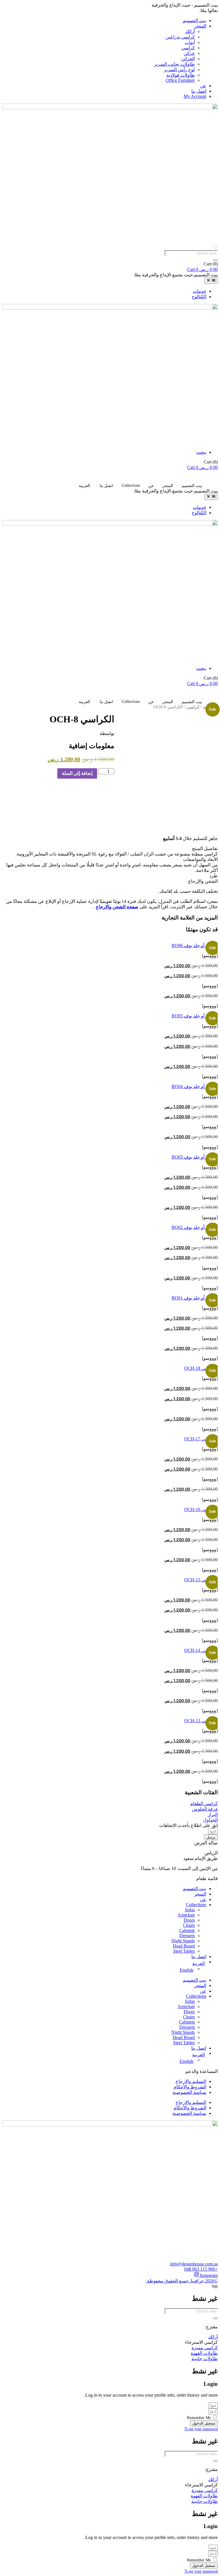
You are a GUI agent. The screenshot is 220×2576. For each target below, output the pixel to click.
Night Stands (183, 1941)
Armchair (186, 1915)
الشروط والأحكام (190, 2087)
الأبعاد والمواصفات (200, 859)
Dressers (187, 1936)
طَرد (214, 876)
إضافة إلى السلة (77, 773)
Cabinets (187, 1930)
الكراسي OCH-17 (201, 1439)
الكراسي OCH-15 (201, 1580)
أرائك (190, 31)
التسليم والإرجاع (191, 2081)
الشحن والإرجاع (203, 881)
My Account (195, 96)
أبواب (190, 42)
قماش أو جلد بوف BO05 (195, 1016)
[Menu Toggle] (211, 281)
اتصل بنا (199, 91)
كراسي (188, 48)
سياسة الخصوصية (189, 2092)
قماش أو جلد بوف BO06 (195, 945)
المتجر (200, 26)
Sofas (190, 1910)
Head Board (184, 1946)
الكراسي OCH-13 (201, 1721)
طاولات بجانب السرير (174, 64)
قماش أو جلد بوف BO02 (195, 1227)
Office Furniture (180, 80)
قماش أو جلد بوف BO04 (195, 1086)
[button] (110, 848)
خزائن (189, 53)
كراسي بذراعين (180, 37)
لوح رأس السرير (179, 70)
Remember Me (200, 2418)
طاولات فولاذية (181, 75)
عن (203, 86)
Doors (189, 1920)
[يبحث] (215, 260)
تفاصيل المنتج (205, 848)
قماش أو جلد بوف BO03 (195, 1157)
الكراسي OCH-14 (201, 1650)
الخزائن (188, 59)
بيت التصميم (195, 21)
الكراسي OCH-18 (201, 1368)
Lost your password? (201, 2429)
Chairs (189, 1925)
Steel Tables (184, 1951)
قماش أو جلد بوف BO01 (195, 1298)
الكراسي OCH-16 (201, 1509)
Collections (131, 485)
